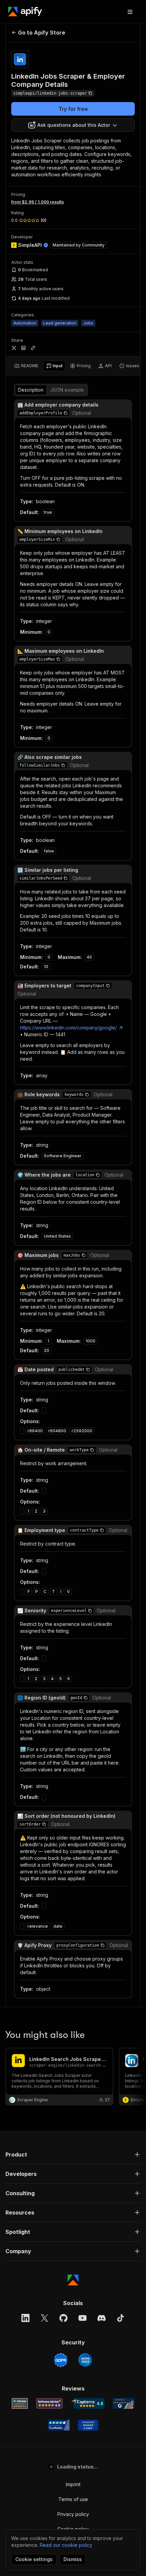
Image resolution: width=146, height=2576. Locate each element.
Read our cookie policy (66, 2545)
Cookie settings (34, 2559)
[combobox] (73, 125)
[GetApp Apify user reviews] (20, 2403)
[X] (44, 2318)
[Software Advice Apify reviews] (49, 2403)
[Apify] (25, 12)
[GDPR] (61, 2360)
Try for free (73, 109)
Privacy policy (73, 2514)
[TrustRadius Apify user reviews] (59, 2425)
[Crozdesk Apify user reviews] (88, 2425)
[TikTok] (121, 2318)
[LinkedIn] (25, 2318)
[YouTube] (83, 2318)
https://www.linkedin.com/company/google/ (68, 1028)
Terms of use (73, 2499)
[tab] (26, 366)
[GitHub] (63, 2318)
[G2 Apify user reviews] (124, 2403)
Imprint (73, 2484)
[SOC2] (85, 2360)
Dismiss (73, 2559)
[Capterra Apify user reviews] (88, 2403)
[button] (66, 413)
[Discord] (102, 2318)
